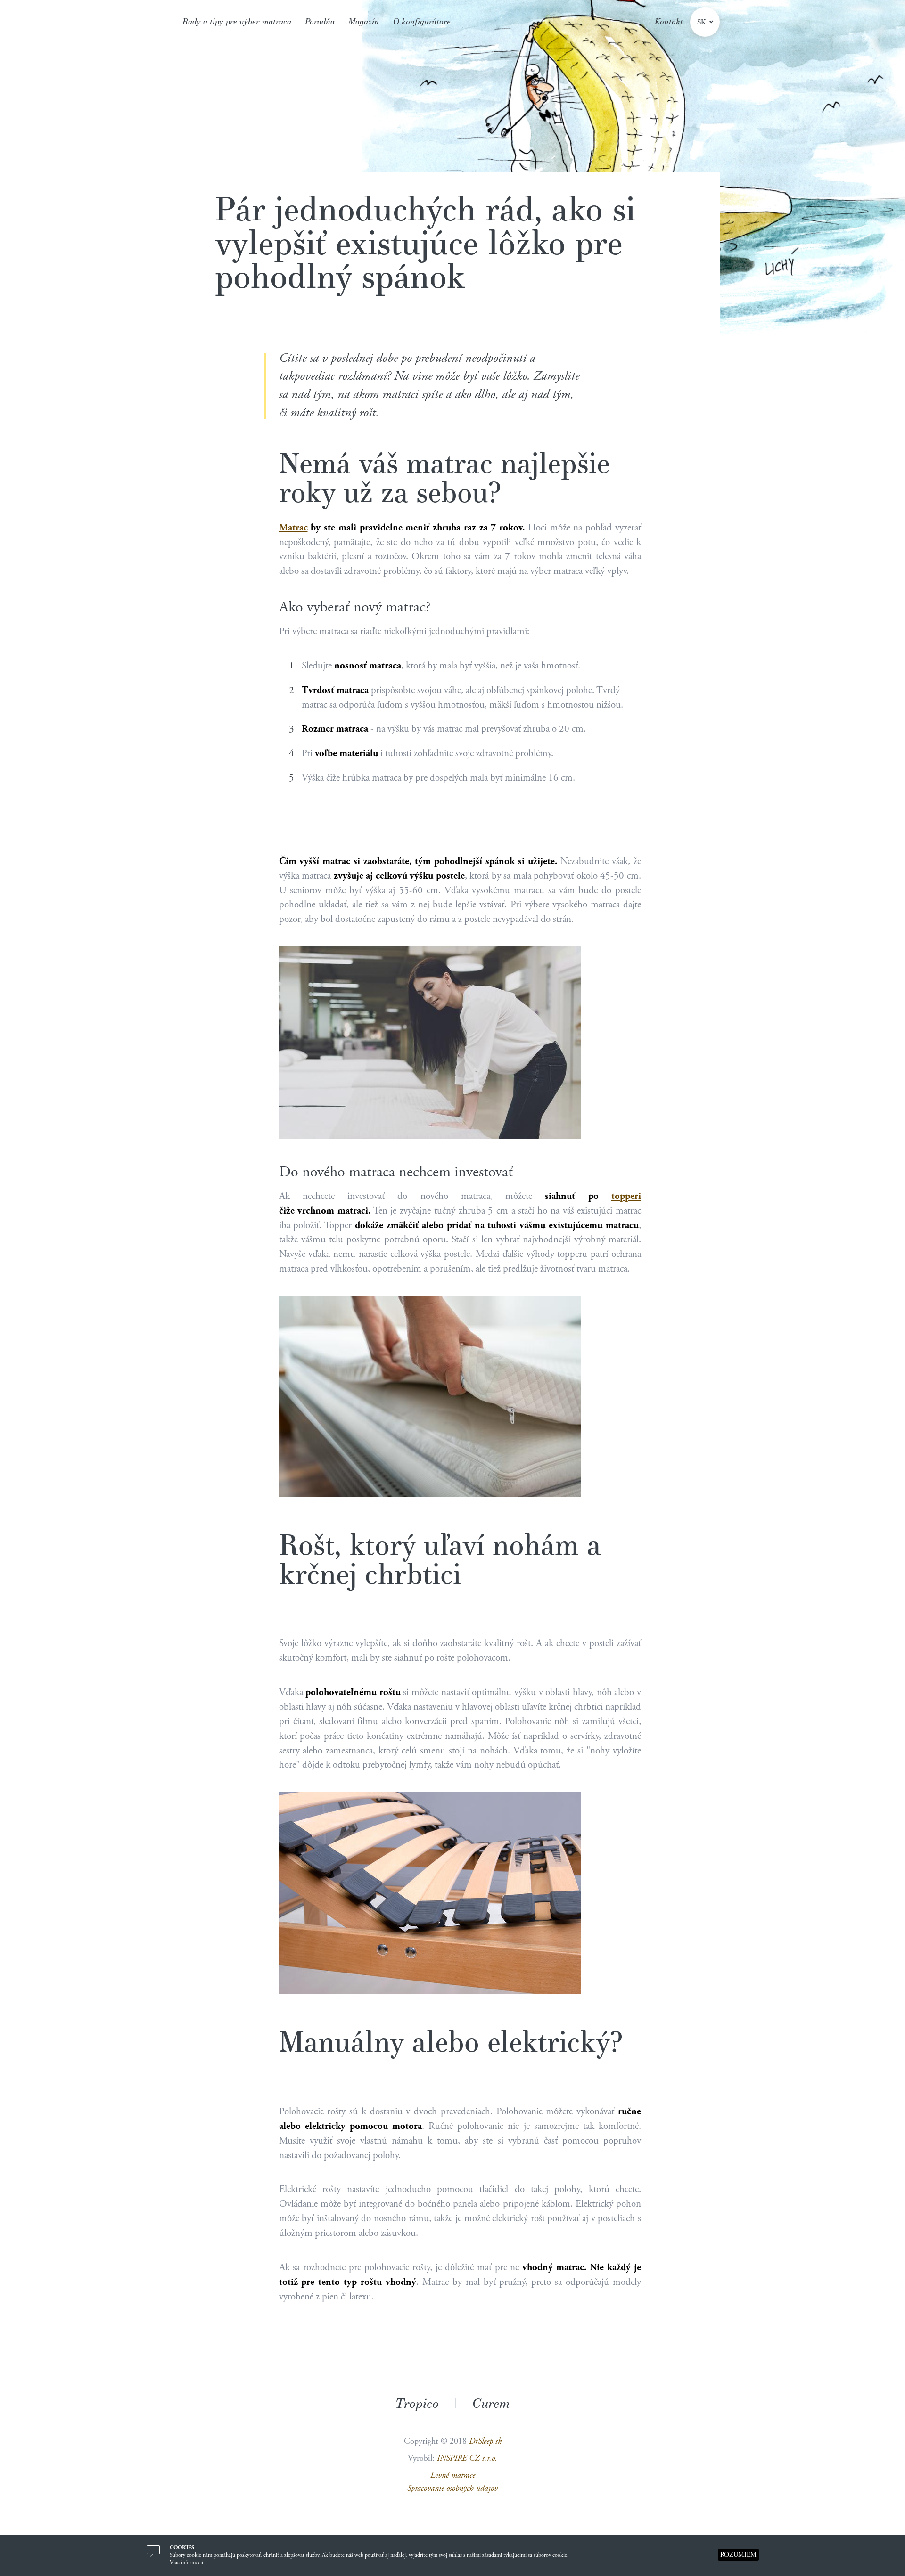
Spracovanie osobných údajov (452, 2488)
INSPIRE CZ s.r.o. (467, 2458)
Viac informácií (186, 2563)
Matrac (293, 528)
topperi (626, 1196)
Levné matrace (453, 2475)
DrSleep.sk (485, 2441)
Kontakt (669, 21)
